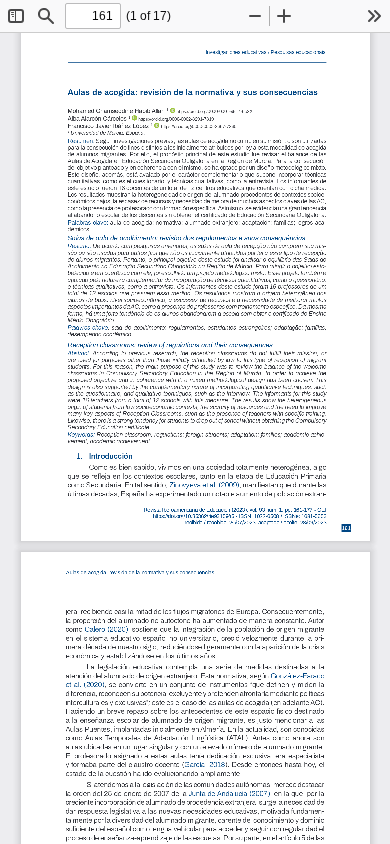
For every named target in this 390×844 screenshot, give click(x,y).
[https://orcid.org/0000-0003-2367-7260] (156, 125)
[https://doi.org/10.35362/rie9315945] (182, 515)
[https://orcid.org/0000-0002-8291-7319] (134, 118)
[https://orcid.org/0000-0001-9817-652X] (172, 110)
